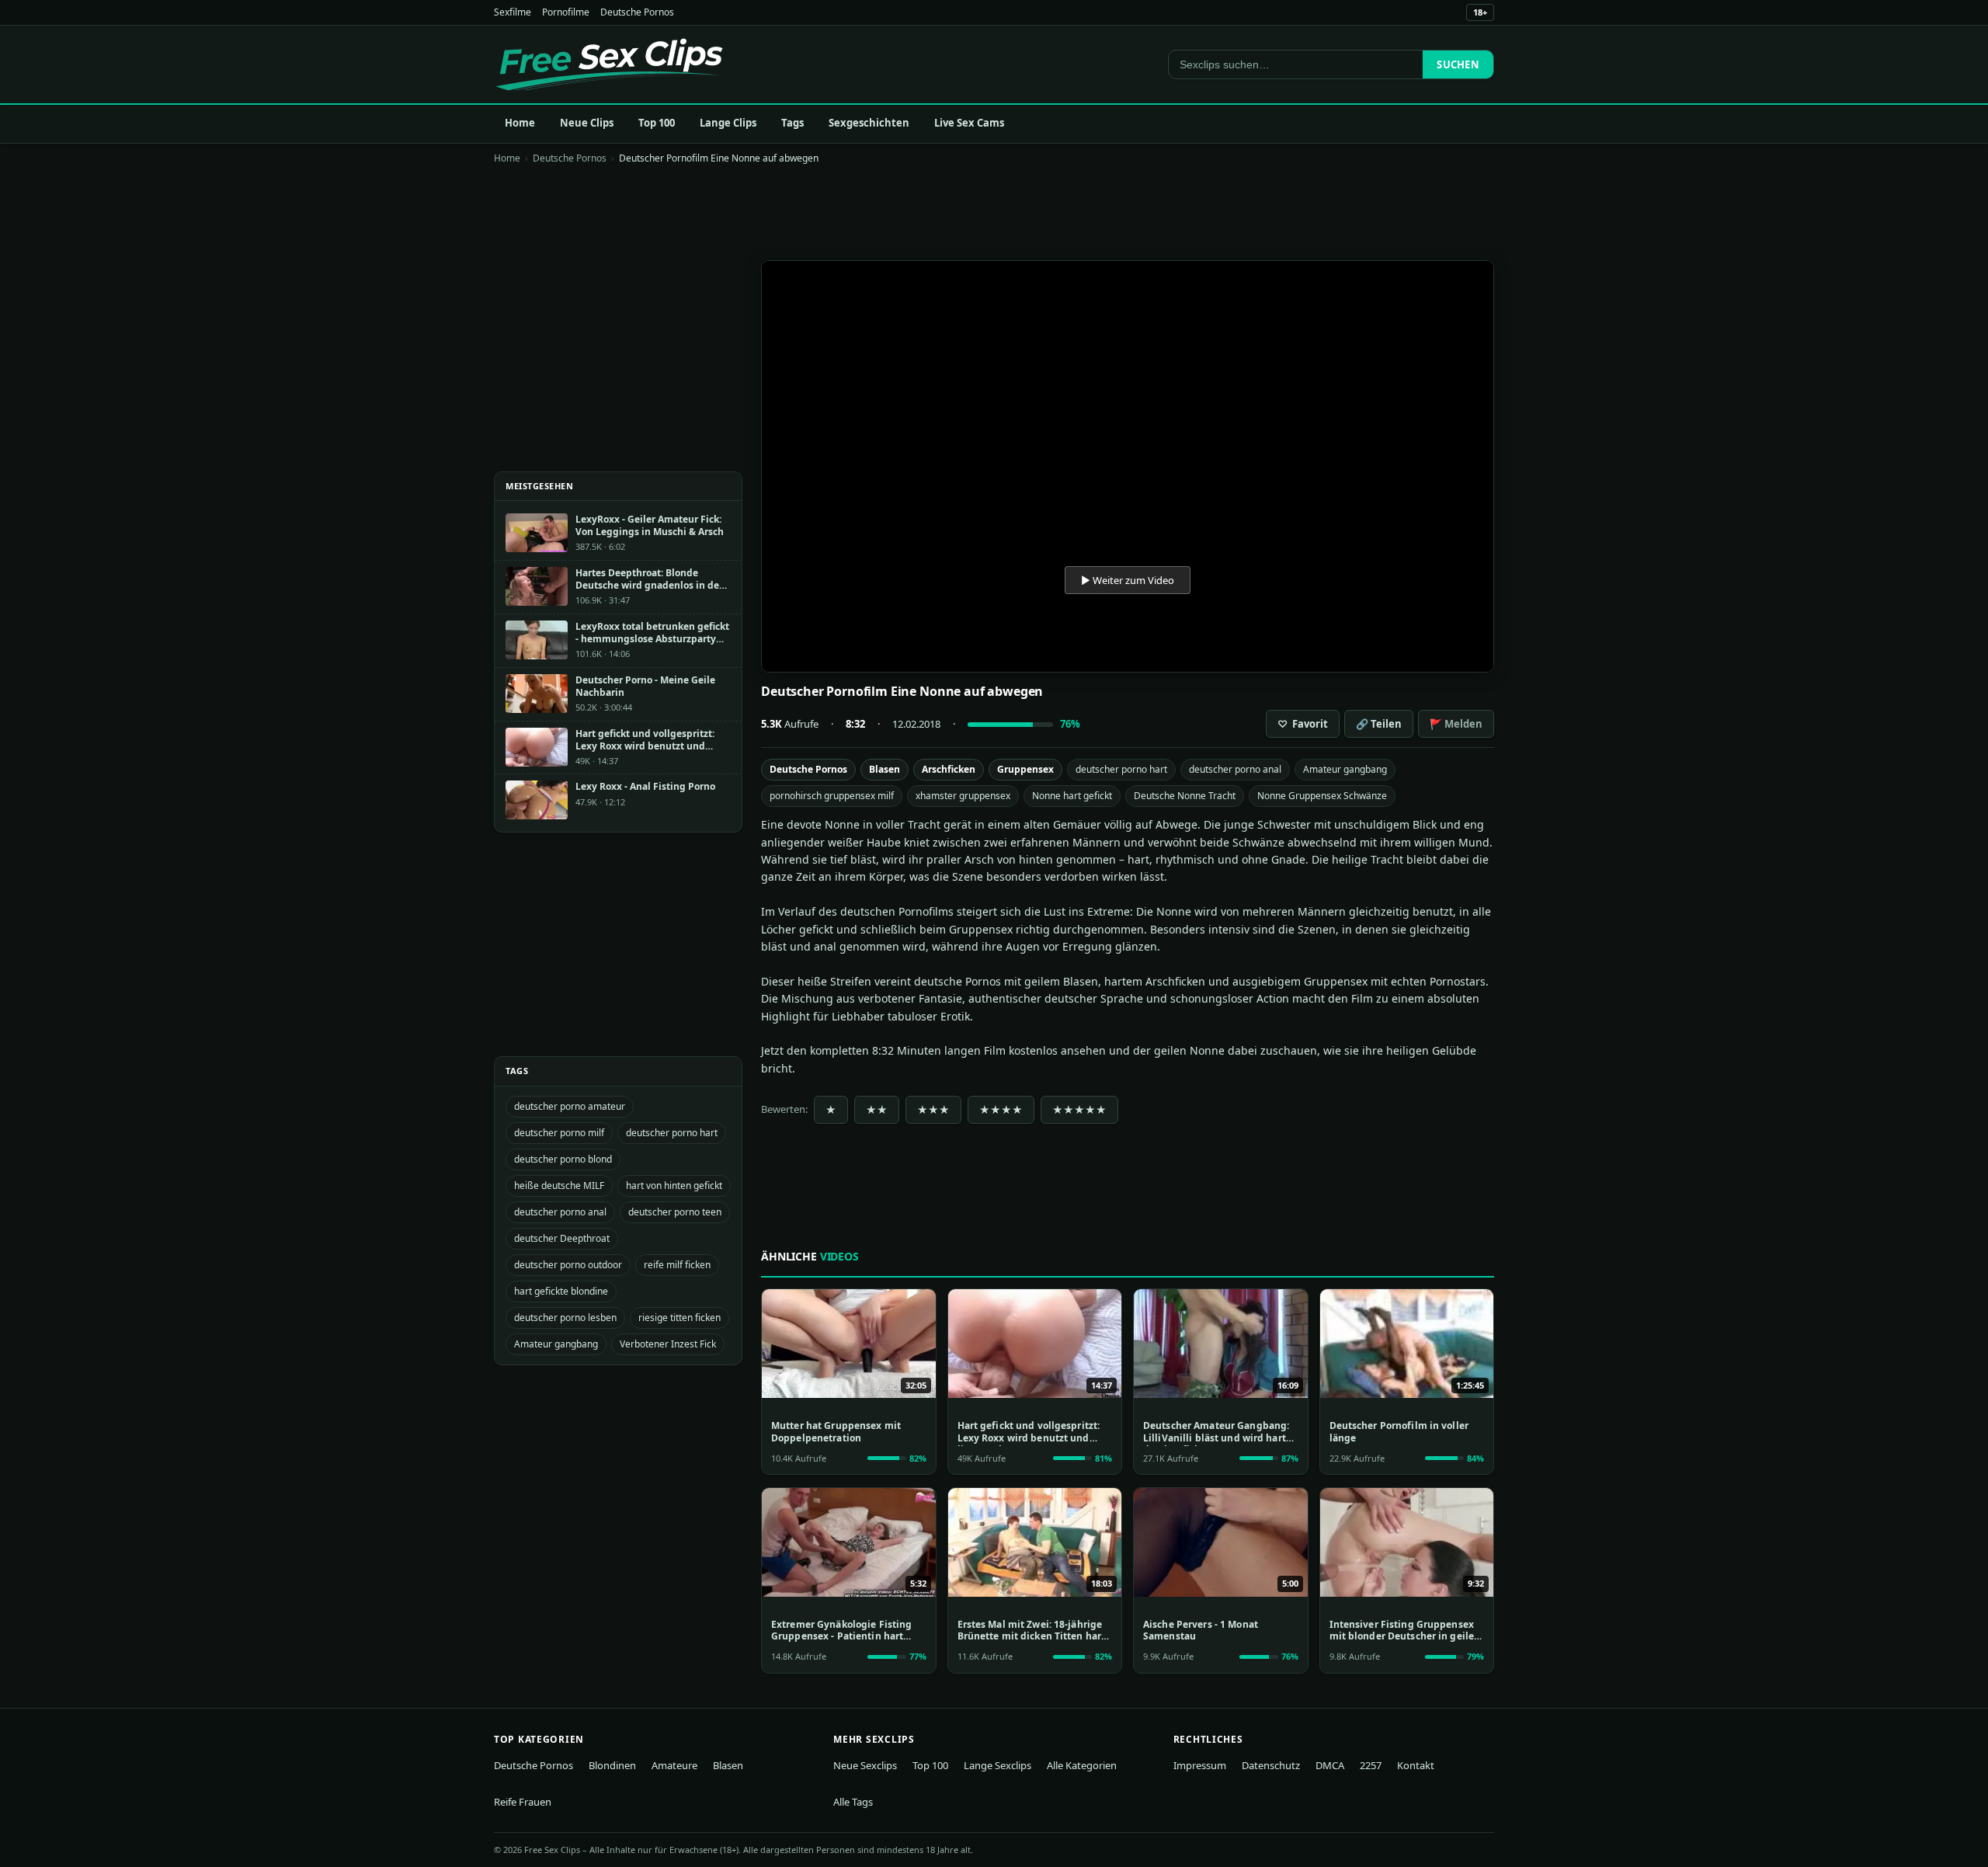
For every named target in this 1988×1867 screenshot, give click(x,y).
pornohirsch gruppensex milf (832, 796)
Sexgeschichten (869, 123)
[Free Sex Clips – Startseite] (609, 64)
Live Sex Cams (969, 123)
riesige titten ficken (679, 1318)
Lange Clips (728, 123)
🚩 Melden (1456, 724)
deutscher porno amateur (570, 1106)
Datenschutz (1271, 1765)
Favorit (1303, 724)
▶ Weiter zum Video (1128, 580)
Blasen (885, 769)
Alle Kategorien (1082, 1765)
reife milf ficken (677, 1265)
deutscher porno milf (559, 1133)
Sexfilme (513, 12)
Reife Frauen (523, 1802)
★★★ (933, 1110)
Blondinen (612, 1765)
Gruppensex (1025, 769)
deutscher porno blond (563, 1159)
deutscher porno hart (1121, 769)
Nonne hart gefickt (1072, 796)
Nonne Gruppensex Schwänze (1322, 796)
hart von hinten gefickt (674, 1186)
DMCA (1330, 1765)
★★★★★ (1079, 1110)
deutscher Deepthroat (562, 1238)
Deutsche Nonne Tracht (1185, 796)
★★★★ (1001, 1110)
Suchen (1458, 64)
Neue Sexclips (865, 1765)
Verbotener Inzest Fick (668, 1344)
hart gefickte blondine (561, 1291)
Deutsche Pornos (637, 12)
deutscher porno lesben (565, 1318)
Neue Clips (587, 123)
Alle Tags (853, 1802)
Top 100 (657, 123)
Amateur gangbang (1345, 769)
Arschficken (949, 769)
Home (520, 123)
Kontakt (1416, 1765)
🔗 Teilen (1379, 724)
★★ (877, 1110)
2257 (1371, 1765)
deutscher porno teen (675, 1212)
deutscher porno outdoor (568, 1265)
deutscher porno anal (1235, 769)
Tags (792, 123)
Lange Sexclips (997, 1765)
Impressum (1200, 1765)
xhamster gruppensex (963, 796)
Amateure (674, 1765)
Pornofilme (566, 12)
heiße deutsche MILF (559, 1186)
